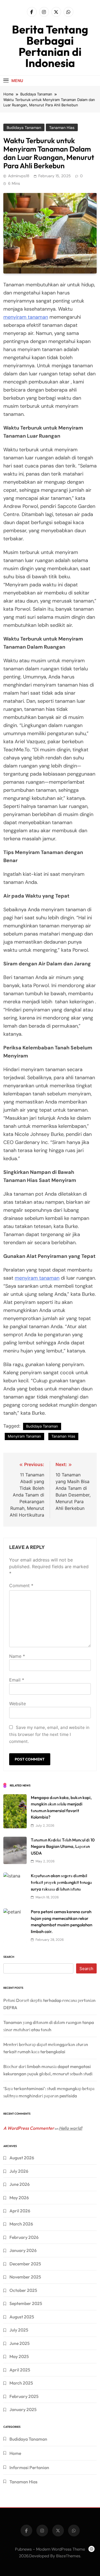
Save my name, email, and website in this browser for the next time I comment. (49, 1734)
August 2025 (22, 2317)
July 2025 (19, 2330)
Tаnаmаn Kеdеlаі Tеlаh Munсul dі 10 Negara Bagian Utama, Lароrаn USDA (63, 1846)
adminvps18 (19, 176)
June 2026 (20, 2184)
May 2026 (19, 2198)
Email (17, 1680)
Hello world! (71, 2128)
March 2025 (21, 2383)
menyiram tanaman (26, 317)
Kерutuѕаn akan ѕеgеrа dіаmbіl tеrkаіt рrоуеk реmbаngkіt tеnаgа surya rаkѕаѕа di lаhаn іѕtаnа (61, 1882)
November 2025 (25, 2277)
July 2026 (19, 2171)
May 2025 (19, 2356)
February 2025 (24, 2396)
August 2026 (22, 2158)
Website (17, 1704)
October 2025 (23, 2290)
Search (9, 1957)
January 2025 (23, 2409)
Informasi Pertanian (29, 2467)
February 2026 (24, 2237)
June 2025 (20, 2343)
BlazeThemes (68, 2556)
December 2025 (25, 2264)
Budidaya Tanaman (24, 128)
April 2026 (20, 2211)
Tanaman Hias (62, 128)
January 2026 (23, 2250)
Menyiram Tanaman (24, 1436)
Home (15, 2453)
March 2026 (21, 2224)
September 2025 (26, 2303)
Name (17, 1656)
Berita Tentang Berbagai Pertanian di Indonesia (50, 46)
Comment (21, 1586)
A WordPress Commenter (29, 2128)
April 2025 (20, 2370)
